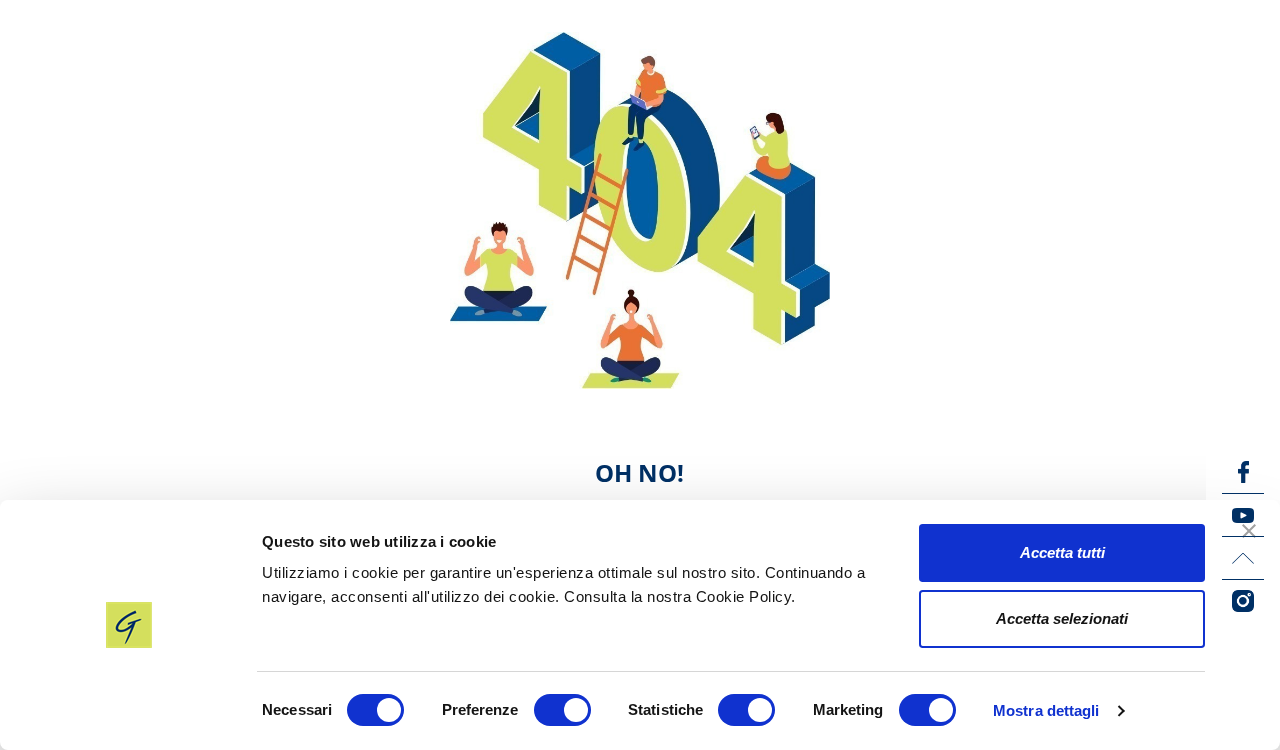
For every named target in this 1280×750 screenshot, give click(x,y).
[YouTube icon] (1243, 515)
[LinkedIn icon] (1243, 558)
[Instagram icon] (1243, 601)
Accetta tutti (1062, 552)
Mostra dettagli (1046, 710)
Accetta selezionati (1062, 618)
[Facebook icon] (1243, 472)
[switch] (562, 710)
